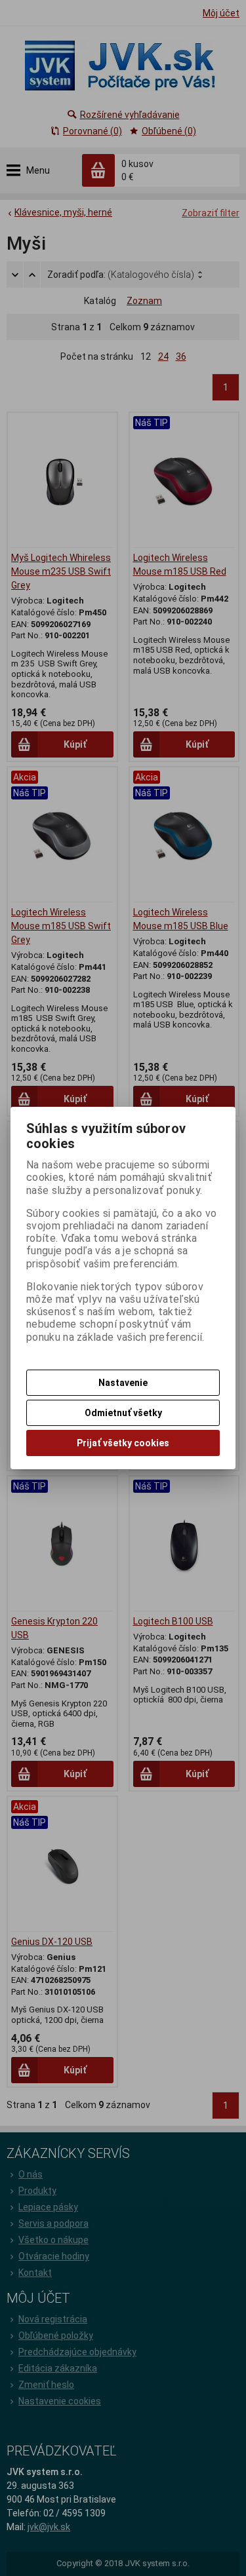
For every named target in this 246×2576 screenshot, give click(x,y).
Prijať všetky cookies (123, 1443)
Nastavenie (123, 1383)
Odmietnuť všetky (123, 1413)
